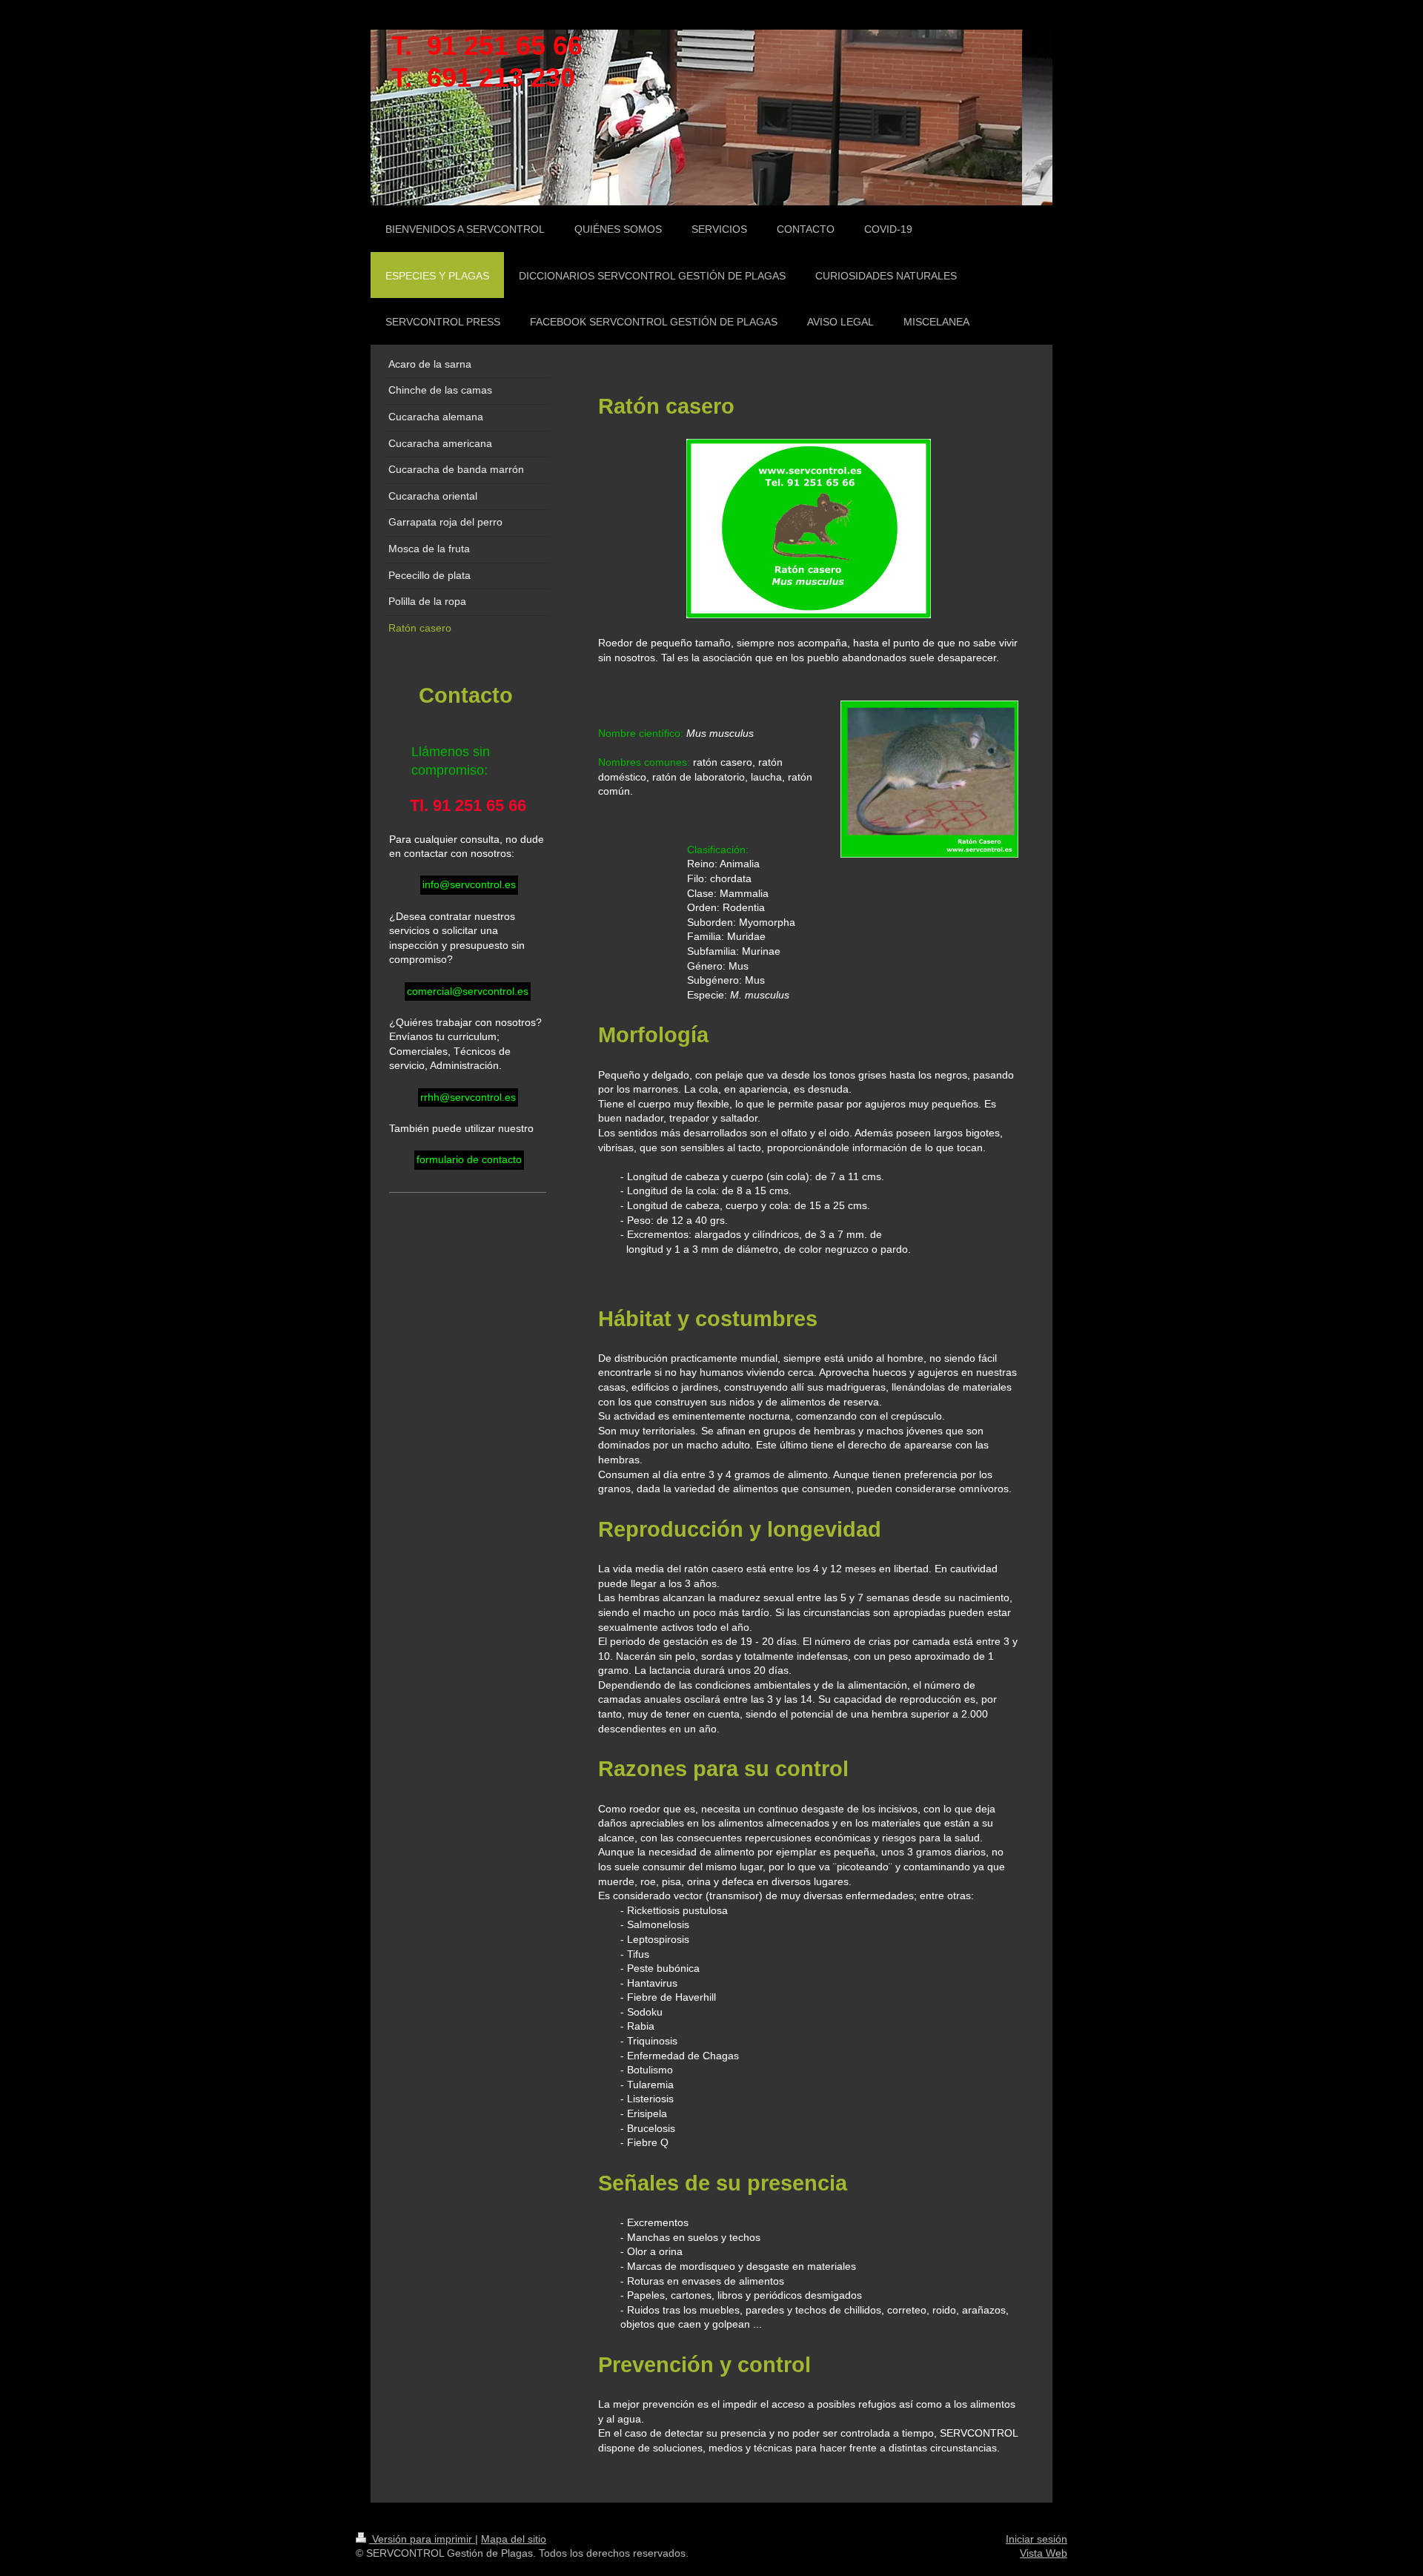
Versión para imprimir (422, 2539)
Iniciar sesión (1036, 2539)
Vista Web (1044, 2553)
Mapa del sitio (514, 2539)
